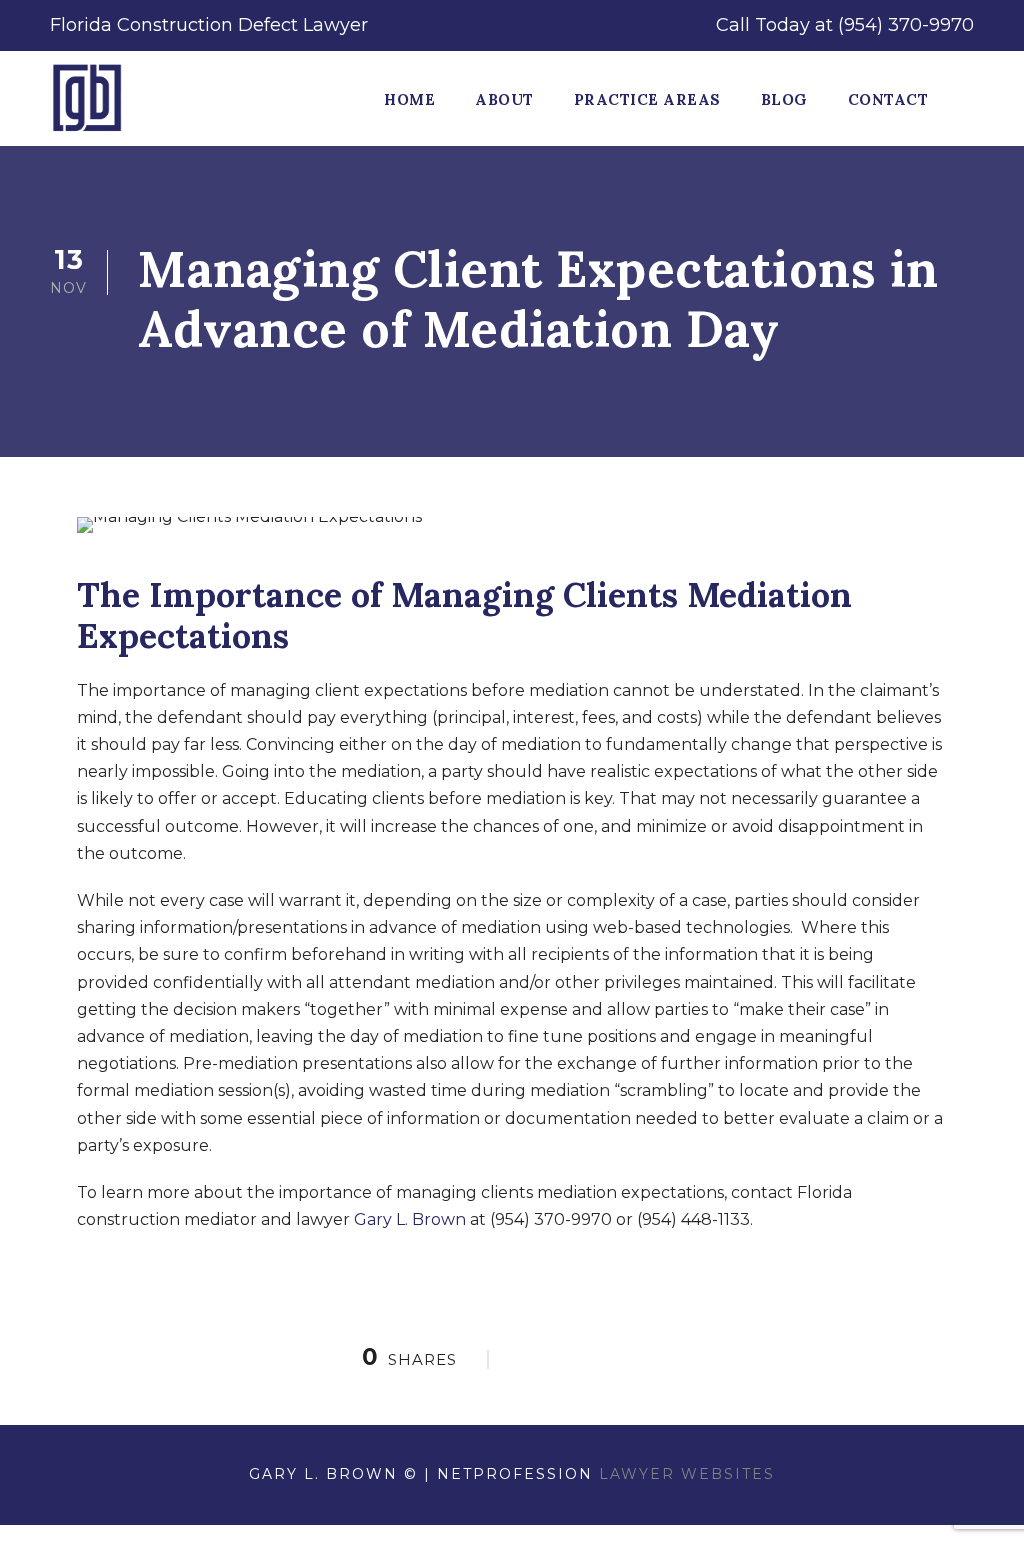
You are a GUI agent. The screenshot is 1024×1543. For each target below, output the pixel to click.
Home (409, 99)
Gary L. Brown (410, 1219)
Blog (784, 99)
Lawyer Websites (687, 1474)
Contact (888, 99)
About (504, 99)
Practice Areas (647, 99)
